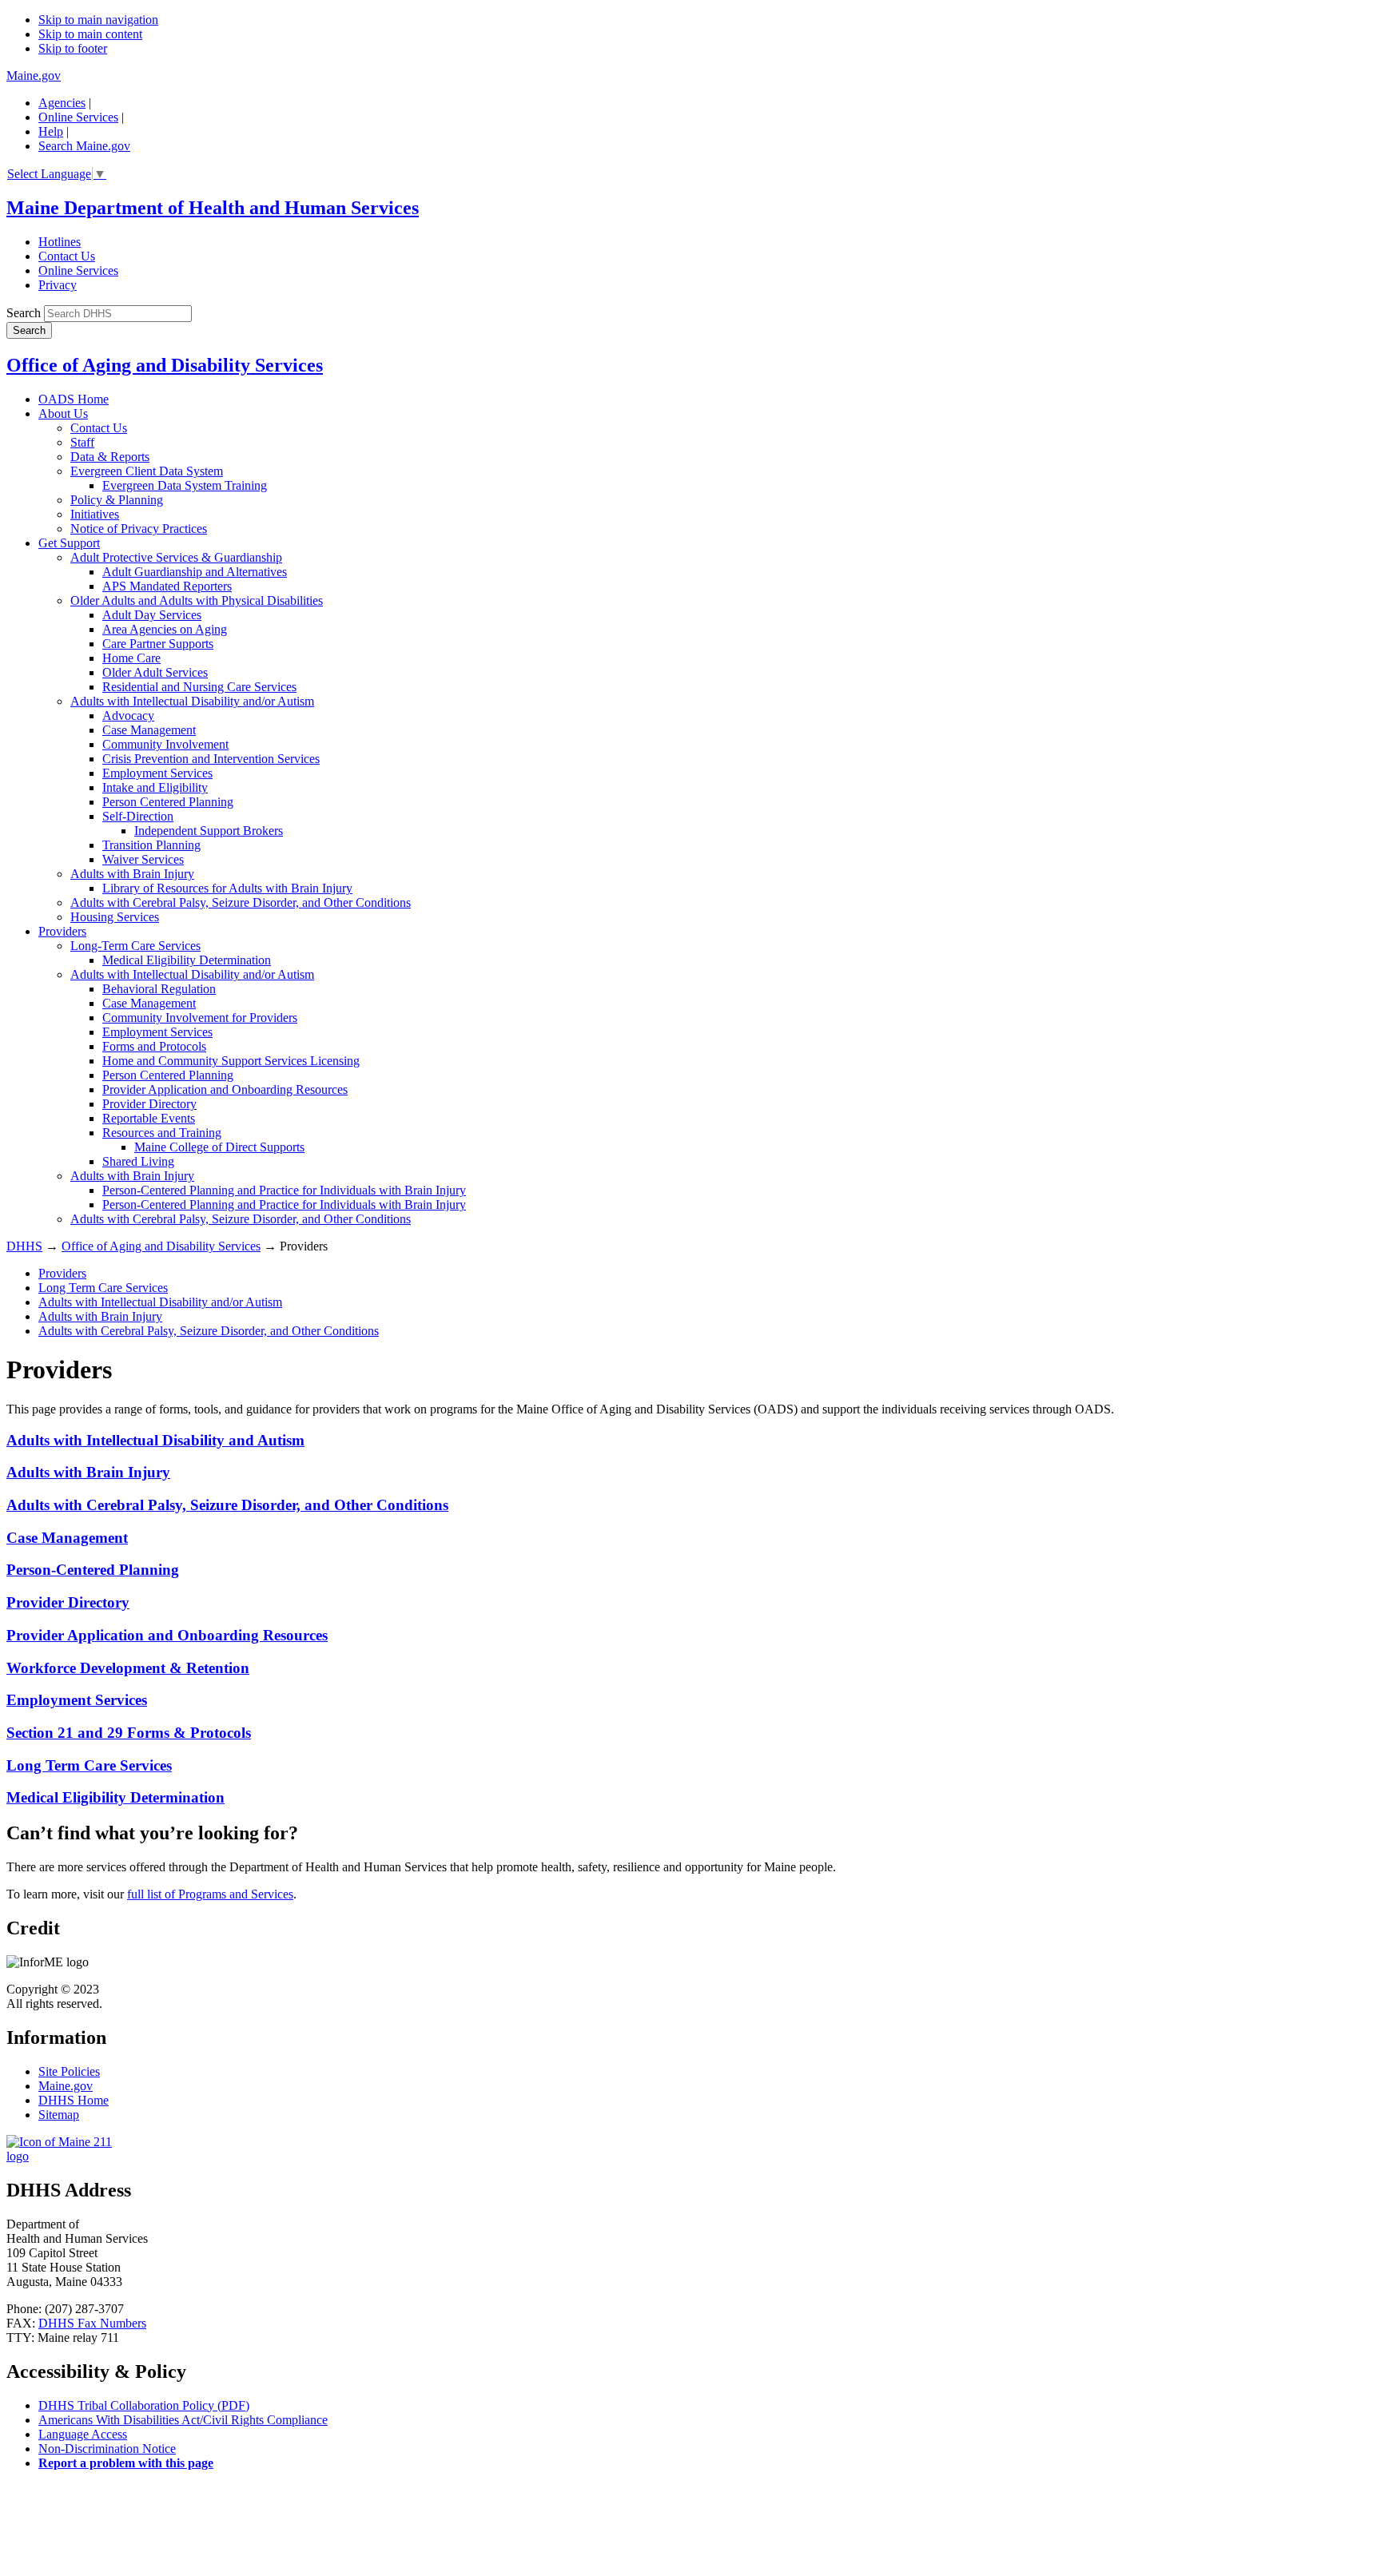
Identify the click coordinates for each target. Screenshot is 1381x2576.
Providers (62, 931)
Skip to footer (73, 48)
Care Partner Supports (158, 644)
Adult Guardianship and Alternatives (195, 572)
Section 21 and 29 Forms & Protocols (129, 1733)
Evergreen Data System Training (185, 485)
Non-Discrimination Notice (107, 2449)
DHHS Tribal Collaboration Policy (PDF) (144, 2405)
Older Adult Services (155, 672)
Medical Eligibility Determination (187, 960)
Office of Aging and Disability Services (165, 365)
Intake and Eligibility (155, 787)
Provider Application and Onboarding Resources (225, 1089)
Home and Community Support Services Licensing (231, 1061)
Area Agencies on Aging (165, 629)
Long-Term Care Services (135, 946)
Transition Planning (151, 845)
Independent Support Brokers (209, 831)
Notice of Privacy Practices (139, 529)
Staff (82, 442)
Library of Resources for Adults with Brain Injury (227, 888)
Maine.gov (34, 76)
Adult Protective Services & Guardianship (176, 557)
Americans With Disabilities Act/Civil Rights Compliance (183, 2420)
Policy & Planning (117, 500)
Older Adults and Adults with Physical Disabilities (197, 600)
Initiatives (95, 514)
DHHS (24, 1246)
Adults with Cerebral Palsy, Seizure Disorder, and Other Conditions (241, 902)
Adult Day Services (152, 615)
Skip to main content (90, 34)
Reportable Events (149, 1118)
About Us (63, 413)
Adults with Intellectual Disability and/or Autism (192, 701)
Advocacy (128, 716)
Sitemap (59, 2115)
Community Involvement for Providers (200, 1018)
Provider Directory (149, 1104)
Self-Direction (138, 816)
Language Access (83, 2434)
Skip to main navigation (98, 20)
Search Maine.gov (84, 146)
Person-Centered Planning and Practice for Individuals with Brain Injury (284, 1190)
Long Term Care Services (103, 1288)
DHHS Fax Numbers (92, 2323)
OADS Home (74, 399)
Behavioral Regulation (159, 989)
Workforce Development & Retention (128, 1668)
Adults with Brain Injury (132, 874)
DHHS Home (74, 2100)
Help (51, 131)
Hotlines (60, 242)
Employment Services (157, 773)
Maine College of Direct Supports (219, 1147)
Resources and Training (162, 1133)
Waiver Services (143, 859)
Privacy (58, 285)
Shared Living (138, 1161)
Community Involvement (165, 744)
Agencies (62, 103)
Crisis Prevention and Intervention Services (211, 759)
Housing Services (115, 917)
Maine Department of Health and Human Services (213, 208)
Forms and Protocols (154, 1046)
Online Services (78, 117)
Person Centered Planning (168, 802)
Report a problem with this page (126, 2463)
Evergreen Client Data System (147, 471)
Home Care (131, 658)
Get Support (69, 543)
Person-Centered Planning (93, 1570)
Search (24, 313)
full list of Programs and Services (210, 1894)
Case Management (149, 730)
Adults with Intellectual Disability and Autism (155, 1440)
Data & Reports (110, 457)
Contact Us (67, 256)
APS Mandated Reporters (167, 586)
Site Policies (69, 2071)
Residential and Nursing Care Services (199, 687)
